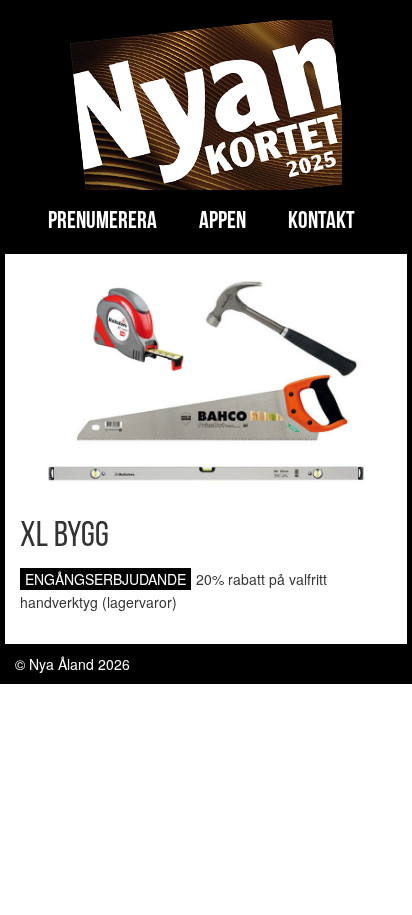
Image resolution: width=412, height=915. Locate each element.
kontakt (321, 222)
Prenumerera (102, 222)
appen (222, 222)
